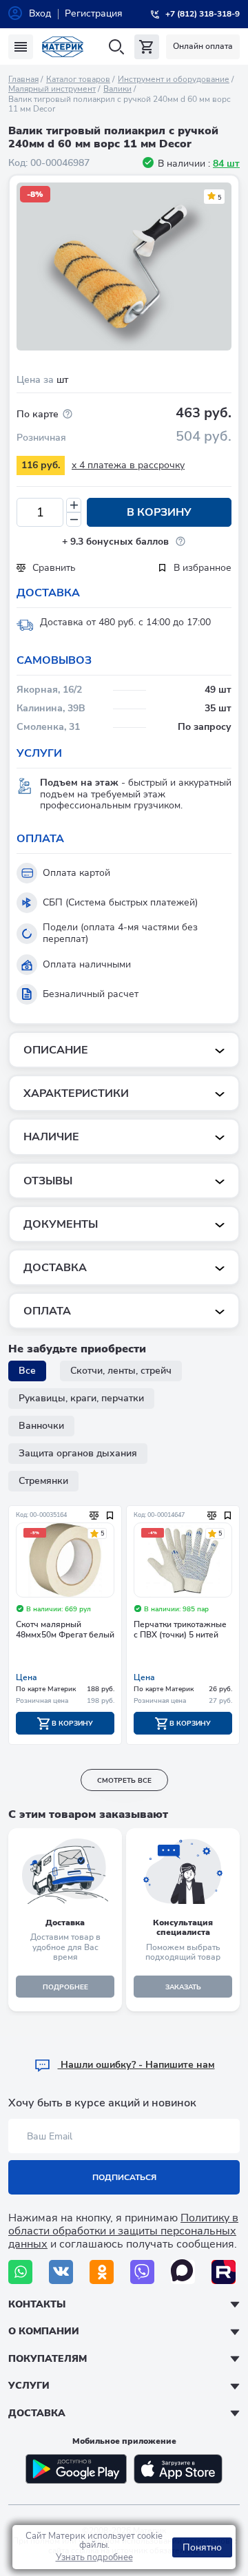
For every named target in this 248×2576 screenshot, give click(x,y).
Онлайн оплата (203, 46)
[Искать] (116, 47)
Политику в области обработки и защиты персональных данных (123, 2231)
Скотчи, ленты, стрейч (121, 1371)
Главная (23, 79)
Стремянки (43, 1481)
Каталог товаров (78, 79)
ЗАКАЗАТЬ (183, 1987)
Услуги (29, 2386)
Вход (40, 13)
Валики (117, 89)
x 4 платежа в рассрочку (128, 465)
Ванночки (41, 1426)
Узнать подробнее (94, 2557)
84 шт (226, 164)
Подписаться (124, 2177)
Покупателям (48, 2359)
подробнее (65, 1987)
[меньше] (74, 520)
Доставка (37, 2413)
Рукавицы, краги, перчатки (81, 1398)
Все (27, 1371)
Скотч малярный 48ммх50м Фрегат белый (65, 1630)
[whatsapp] (20, 2272)
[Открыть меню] (21, 47)
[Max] (183, 2272)
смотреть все (124, 1781)
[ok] (102, 2272)
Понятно (202, 2547)
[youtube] (224, 2272)
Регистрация (94, 13)
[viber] (142, 2272)
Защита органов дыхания (78, 1453)
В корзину (159, 512)
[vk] (61, 2272)
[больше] (74, 505)
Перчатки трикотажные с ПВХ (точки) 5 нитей (180, 1630)
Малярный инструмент (52, 89)
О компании (44, 2331)
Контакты (37, 2304)
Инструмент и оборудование (174, 79)
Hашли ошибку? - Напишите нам (136, 2065)
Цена (27, 1677)
